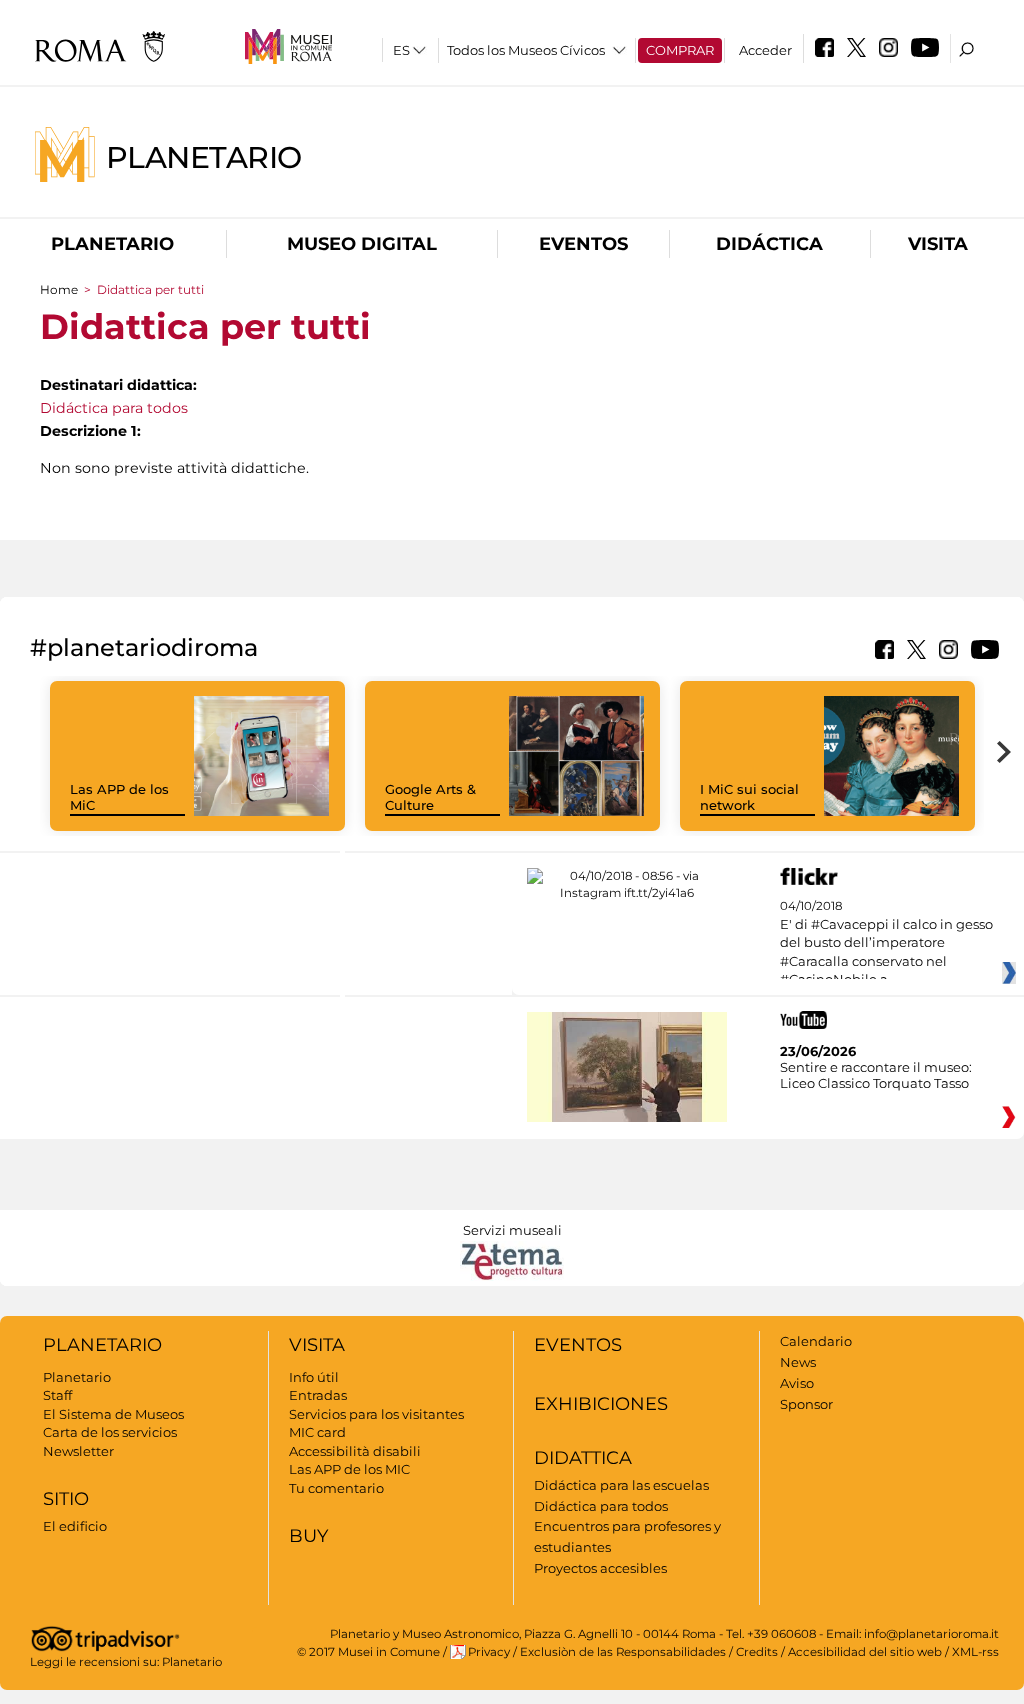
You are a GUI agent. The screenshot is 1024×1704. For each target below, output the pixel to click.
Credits (757, 1652)
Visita (938, 244)
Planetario (204, 156)
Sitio (66, 1499)
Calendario (816, 1341)
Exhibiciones (601, 1404)
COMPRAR (680, 50)
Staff (57, 1395)
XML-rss (975, 1652)
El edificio (75, 1526)
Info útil (314, 1377)
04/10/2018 (886, 943)
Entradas (318, 1395)
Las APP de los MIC (349, 1469)
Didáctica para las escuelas (621, 1485)
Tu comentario (336, 1488)
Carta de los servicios (110, 1432)
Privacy (489, 1652)
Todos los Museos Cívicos (526, 50)
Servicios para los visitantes (376, 1414)
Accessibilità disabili (355, 1451)
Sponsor (806, 1404)
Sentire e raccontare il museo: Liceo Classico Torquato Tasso (876, 1075)
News (798, 1362)
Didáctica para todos (114, 408)
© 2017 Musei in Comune (368, 1652)
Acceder (765, 50)
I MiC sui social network (749, 797)
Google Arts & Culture (430, 797)
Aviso (797, 1383)
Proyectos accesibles (600, 1568)
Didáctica (769, 244)
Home (59, 289)
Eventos (583, 244)
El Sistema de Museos (113, 1414)
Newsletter (78, 1451)
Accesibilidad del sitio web (865, 1652)
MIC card (317, 1432)
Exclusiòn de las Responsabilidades (623, 1652)
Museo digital (362, 244)
